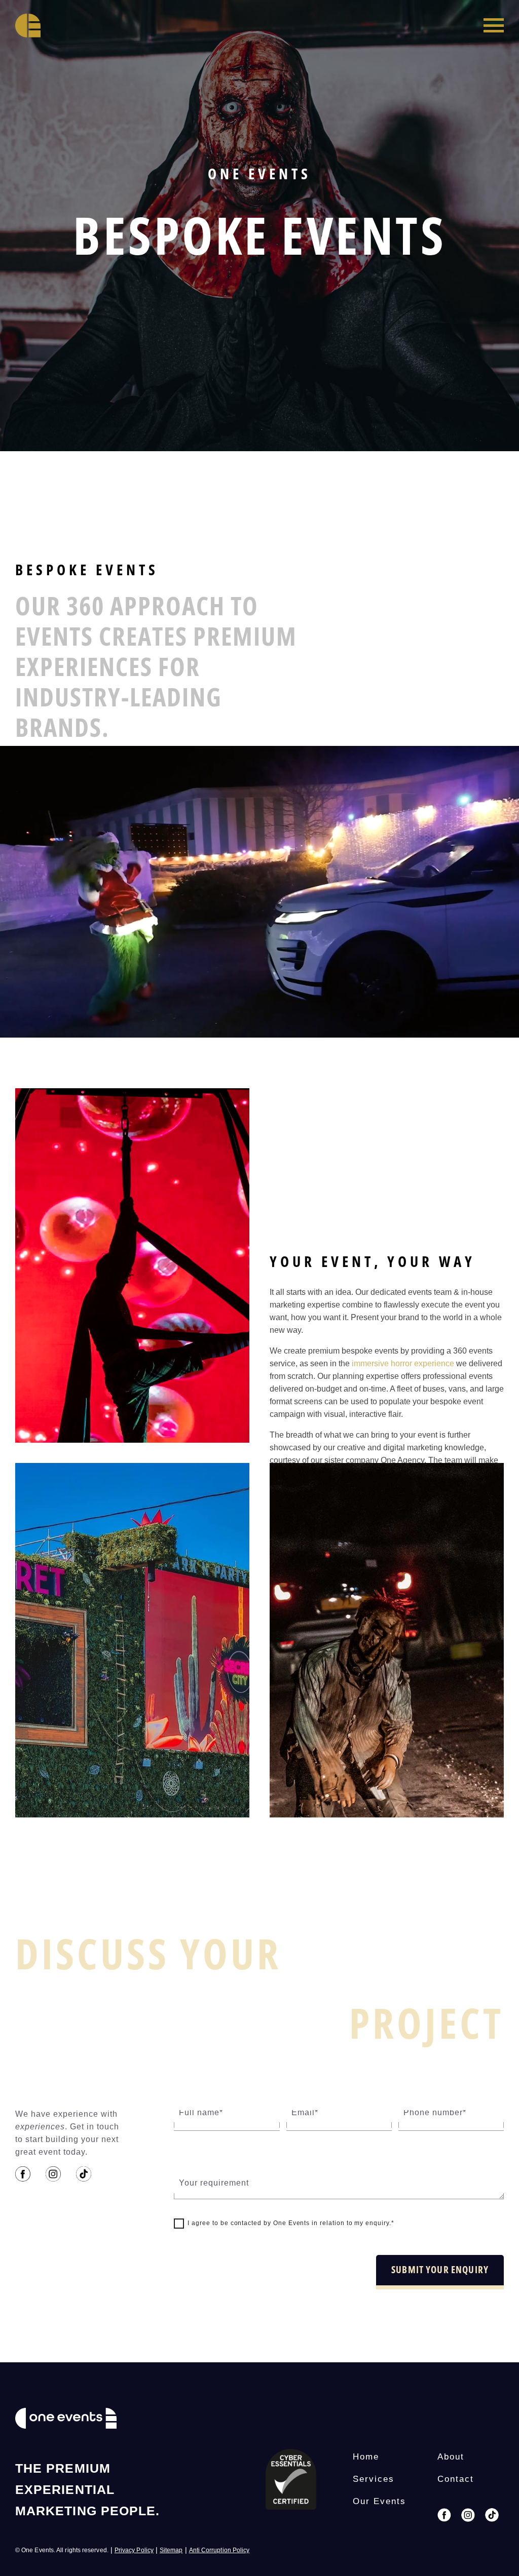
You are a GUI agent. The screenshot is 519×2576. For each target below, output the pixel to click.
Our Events (379, 2501)
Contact (456, 2479)
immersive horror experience (403, 1363)
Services (374, 2479)
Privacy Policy (134, 2550)
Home (366, 2457)
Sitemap (171, 2550)
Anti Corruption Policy (219, 2550)
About (451, 2457)
